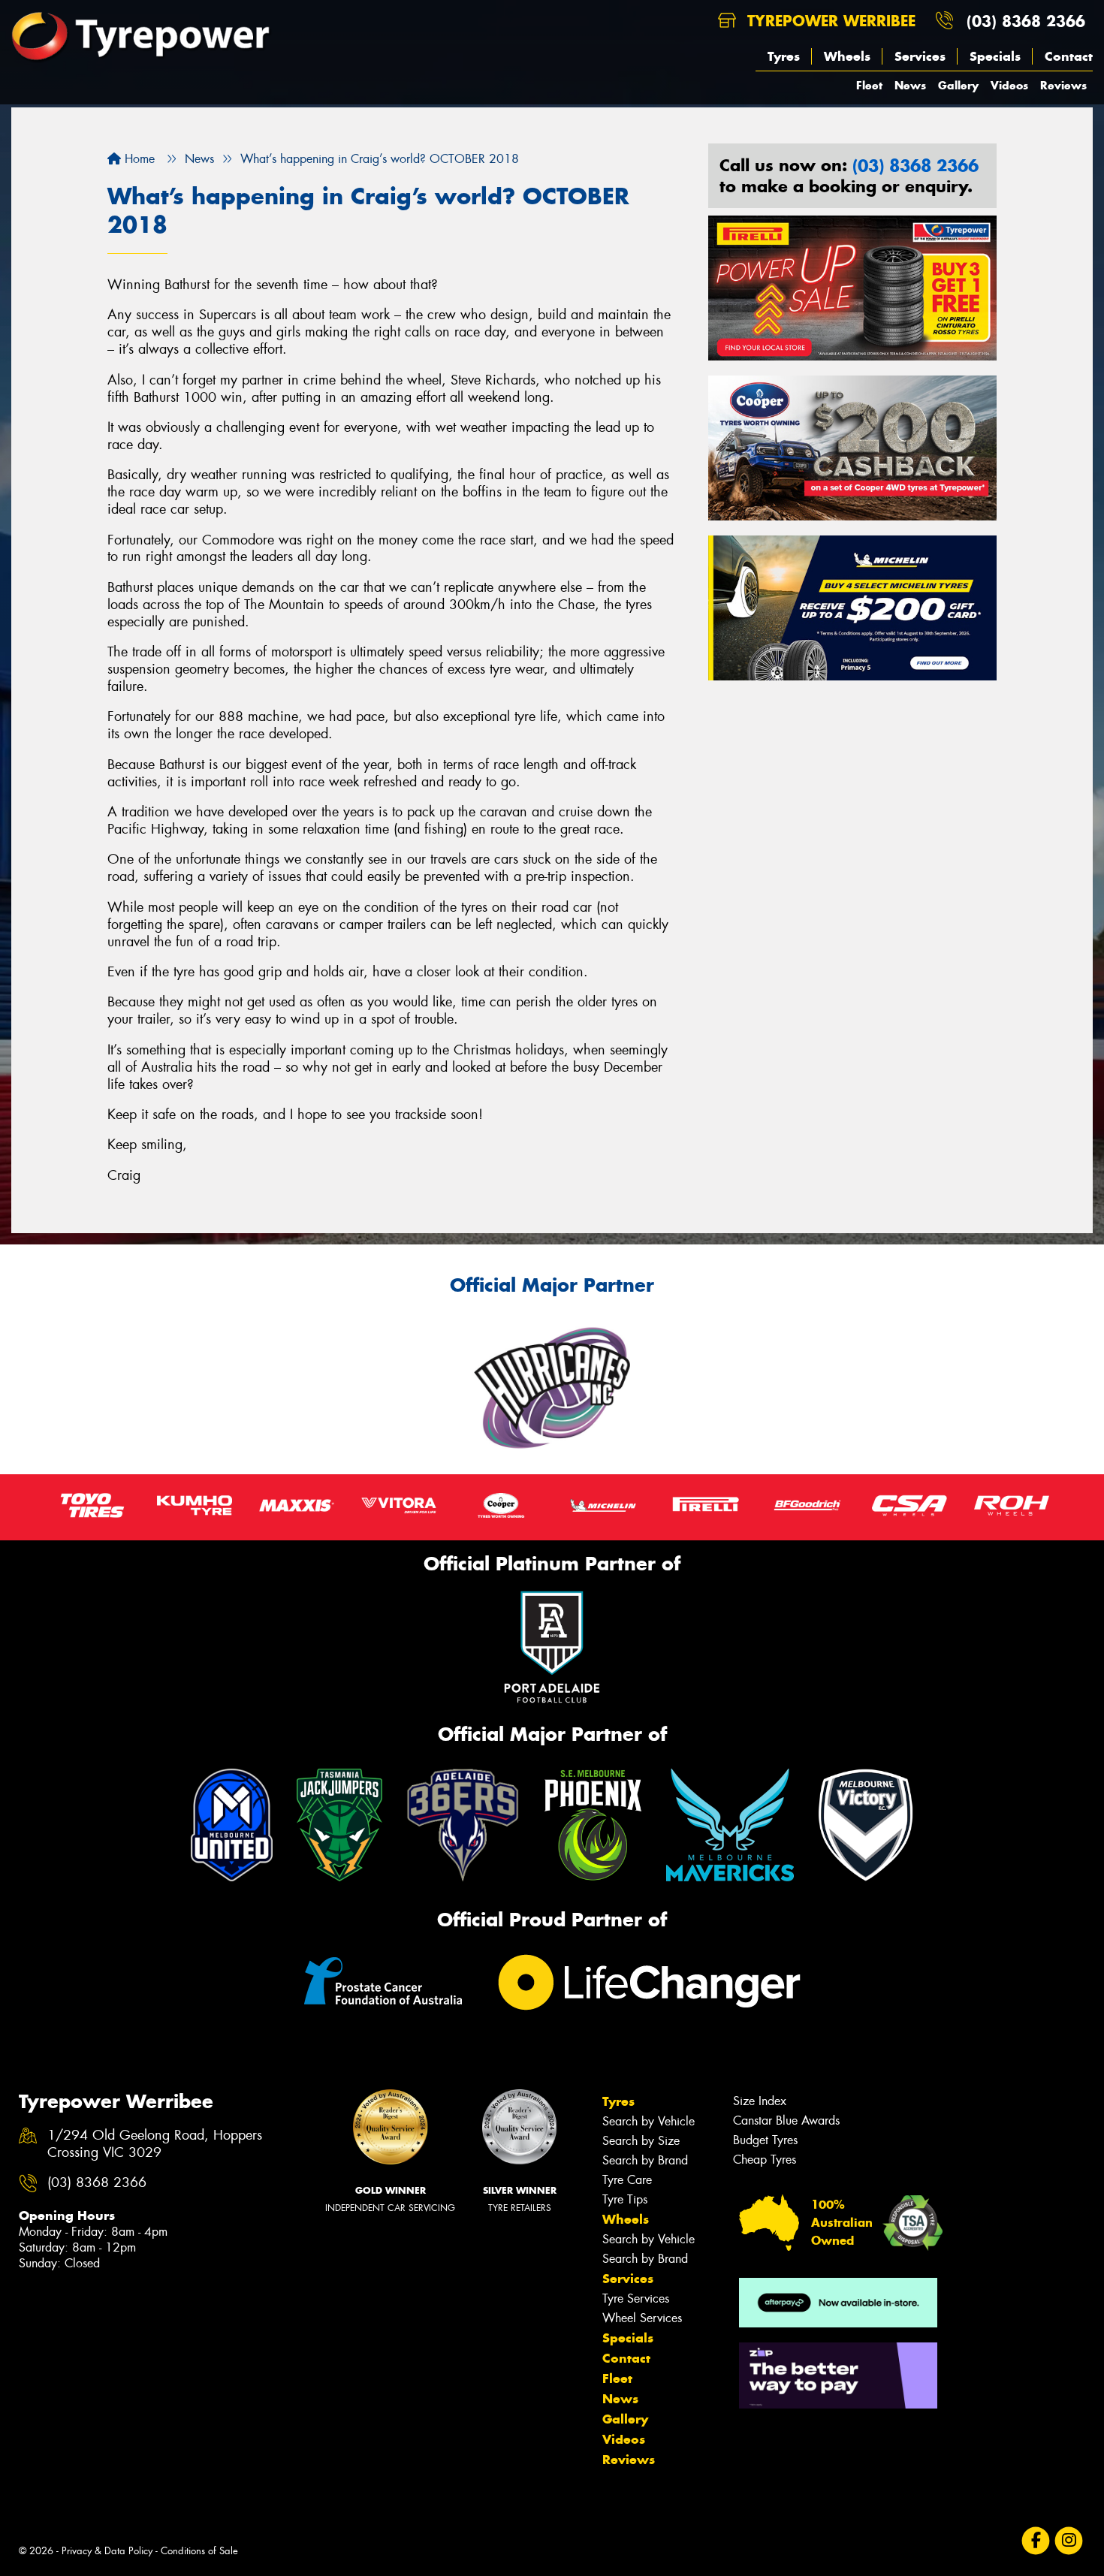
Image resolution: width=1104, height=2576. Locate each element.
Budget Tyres (765, 2140)
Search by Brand (645, 2160)
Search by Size (641, 2141)
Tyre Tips (625, 2199)
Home (138, 159)
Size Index (760, 2101)
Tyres (784, 56)
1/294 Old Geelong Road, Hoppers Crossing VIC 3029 (155, 2144)
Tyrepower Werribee (829, 21)
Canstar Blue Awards (786, 2121)
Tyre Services (636, 2298)
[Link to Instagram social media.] (1069, 2541)
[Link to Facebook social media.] (1036, 2541)
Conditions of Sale (199, 2551)
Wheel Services (642, 2318)
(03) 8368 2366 (1026, 21)
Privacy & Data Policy (107, 2551)
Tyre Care (627, 2180)
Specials (995, 56)
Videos (1009, 85)
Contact (1069, 56)
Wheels (847, 56)
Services (920, 56)
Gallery (958, 85)
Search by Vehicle (649, 2121)
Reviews (1063, 85)
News (910, 85)
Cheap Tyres (765, 2160)
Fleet (869, 85)
